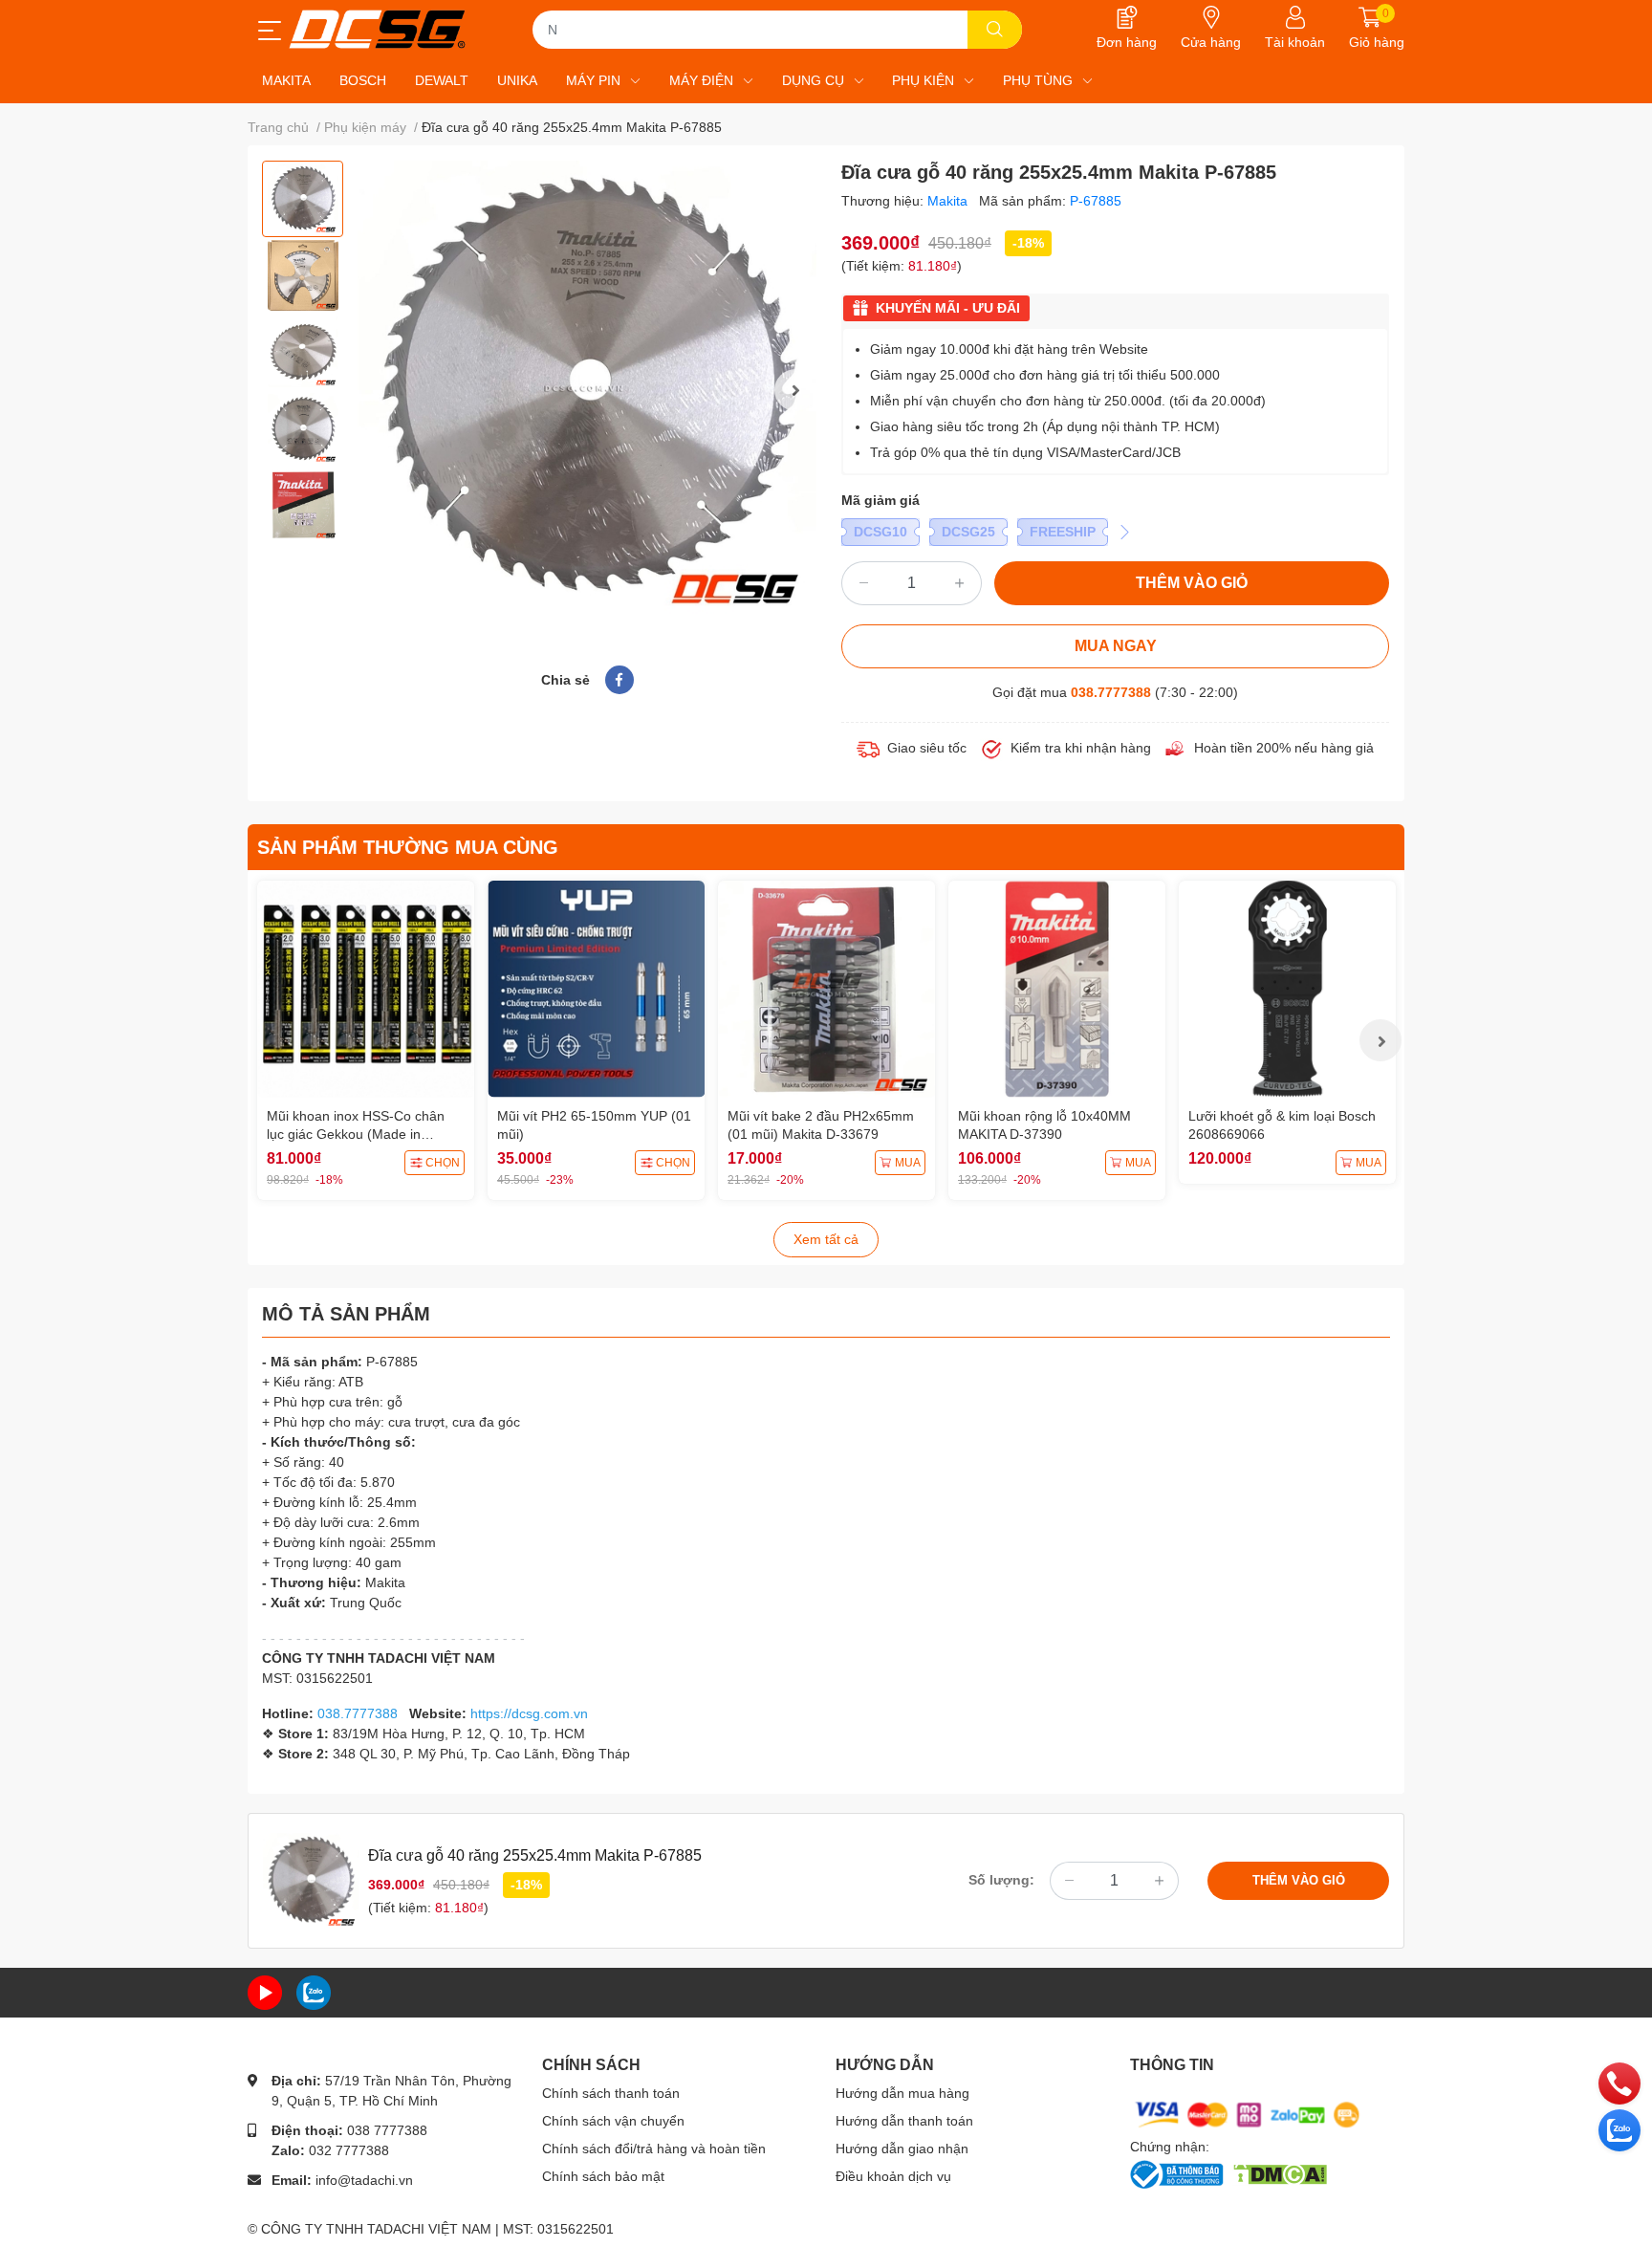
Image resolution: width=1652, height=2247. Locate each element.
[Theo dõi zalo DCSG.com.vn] (314, 1992)
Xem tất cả (826, 1239)
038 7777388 (387, 2130)
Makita (949, 201)
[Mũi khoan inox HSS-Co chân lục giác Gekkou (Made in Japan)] (366, 989)
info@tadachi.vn (364, 2180)
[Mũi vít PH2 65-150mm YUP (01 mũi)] (596, 989)
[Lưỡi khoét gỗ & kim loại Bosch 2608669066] (1287, 989)
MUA (908, 1163)
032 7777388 (349, 2150)
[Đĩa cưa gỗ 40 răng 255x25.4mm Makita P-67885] (587, 390)
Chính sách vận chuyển (613, 2121)
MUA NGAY (1116, 646)
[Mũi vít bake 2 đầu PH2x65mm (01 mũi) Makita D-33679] (826, 989)
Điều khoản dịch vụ (893, 2176)
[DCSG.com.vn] (377, 29)
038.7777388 (1111, 692)
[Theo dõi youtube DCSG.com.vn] (265, 1992)
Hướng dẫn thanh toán (904, 2121)
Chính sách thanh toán (611, 2093)
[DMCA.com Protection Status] (1280, 2172)
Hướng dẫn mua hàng (902, 2093)
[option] (303, 199)
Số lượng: (1001, 1880)
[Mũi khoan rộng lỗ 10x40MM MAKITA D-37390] (1057, 989)
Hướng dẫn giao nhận (902, 2149)
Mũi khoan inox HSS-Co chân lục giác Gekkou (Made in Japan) (356, 1134)
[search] (995, 30)
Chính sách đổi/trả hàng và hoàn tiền (654, 2149)
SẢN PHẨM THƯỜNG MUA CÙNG (408, 847)
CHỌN (443, 1163)
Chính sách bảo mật (603, 2176)
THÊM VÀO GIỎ (1192, 583)
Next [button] (795, 390)
